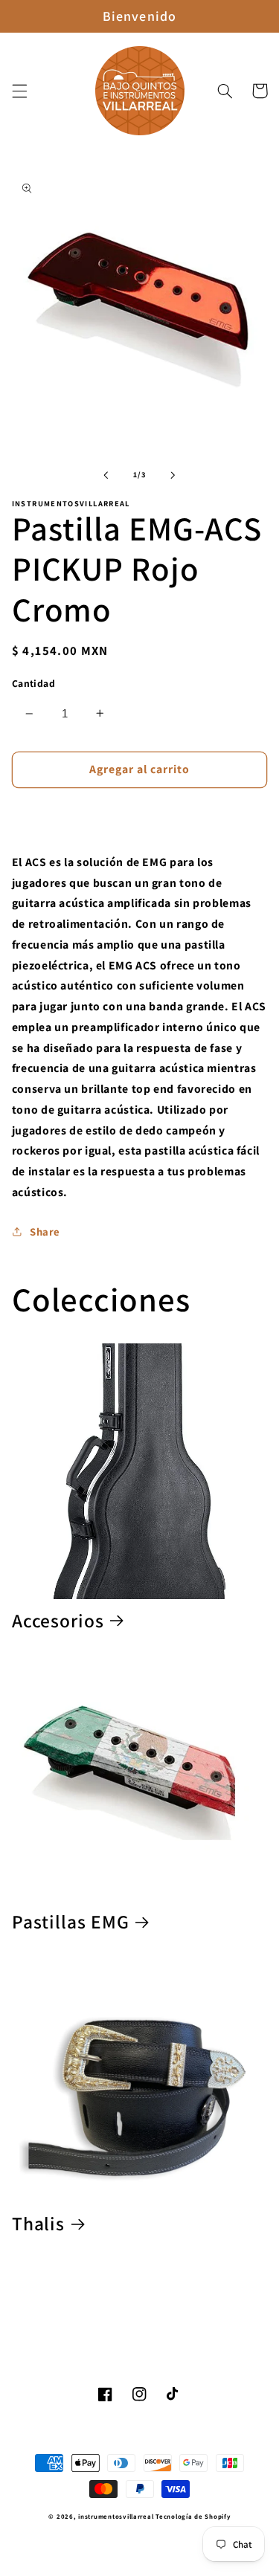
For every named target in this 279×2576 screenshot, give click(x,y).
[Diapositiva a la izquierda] (106, 475)
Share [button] (45, 1231)
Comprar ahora (139, 814)
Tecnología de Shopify (193, 2517)
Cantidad (33, 683)
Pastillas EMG (71, 1922)
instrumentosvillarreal (116, 2517)
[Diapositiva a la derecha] (173, 475)
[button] (19, 91)
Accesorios (58, 1621)
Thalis (38, 2224)
